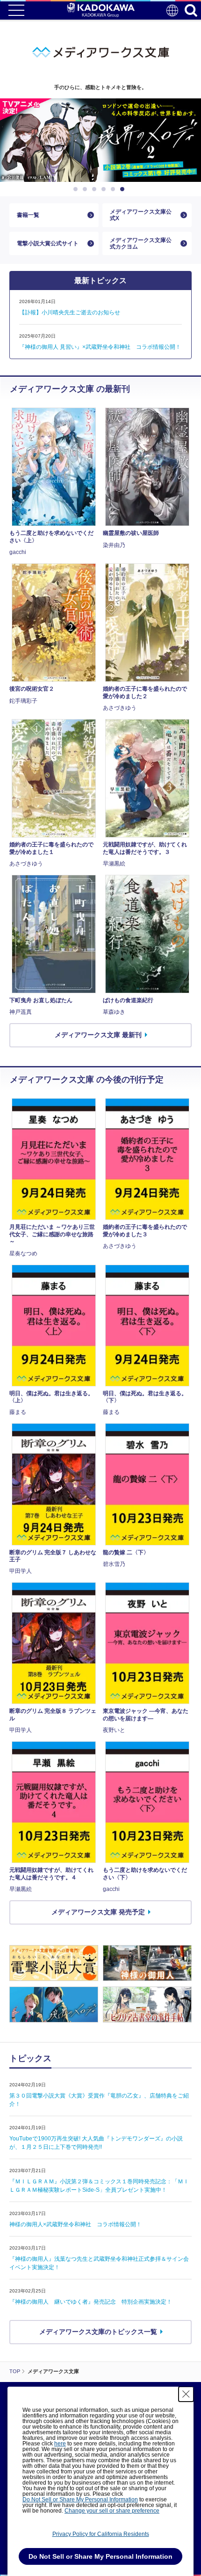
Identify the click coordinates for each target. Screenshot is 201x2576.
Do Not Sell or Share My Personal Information (80, 2500)
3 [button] (96, 189)
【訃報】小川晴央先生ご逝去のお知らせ (70, 312)
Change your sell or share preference (112, 2511)
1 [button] (77, 189)
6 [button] (124, 189)
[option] (100, 140)
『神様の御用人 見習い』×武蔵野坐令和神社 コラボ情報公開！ (100, 347)
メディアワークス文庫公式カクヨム (141, 243)
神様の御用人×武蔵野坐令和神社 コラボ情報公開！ (75, 2224)
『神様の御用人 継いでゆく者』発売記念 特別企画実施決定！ (91, 2302)
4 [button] (105, 189)
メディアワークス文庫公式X (141, 215)
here (60, 2444)
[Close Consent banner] (186, 2394)
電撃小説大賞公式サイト (48, 243)
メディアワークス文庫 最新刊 (98, 1035)
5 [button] (115, 189)
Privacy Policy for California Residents (101, 2534)
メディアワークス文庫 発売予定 (98, 1912)
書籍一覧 (28, 215)
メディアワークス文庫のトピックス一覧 (98, 2332)
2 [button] (86, 189)
